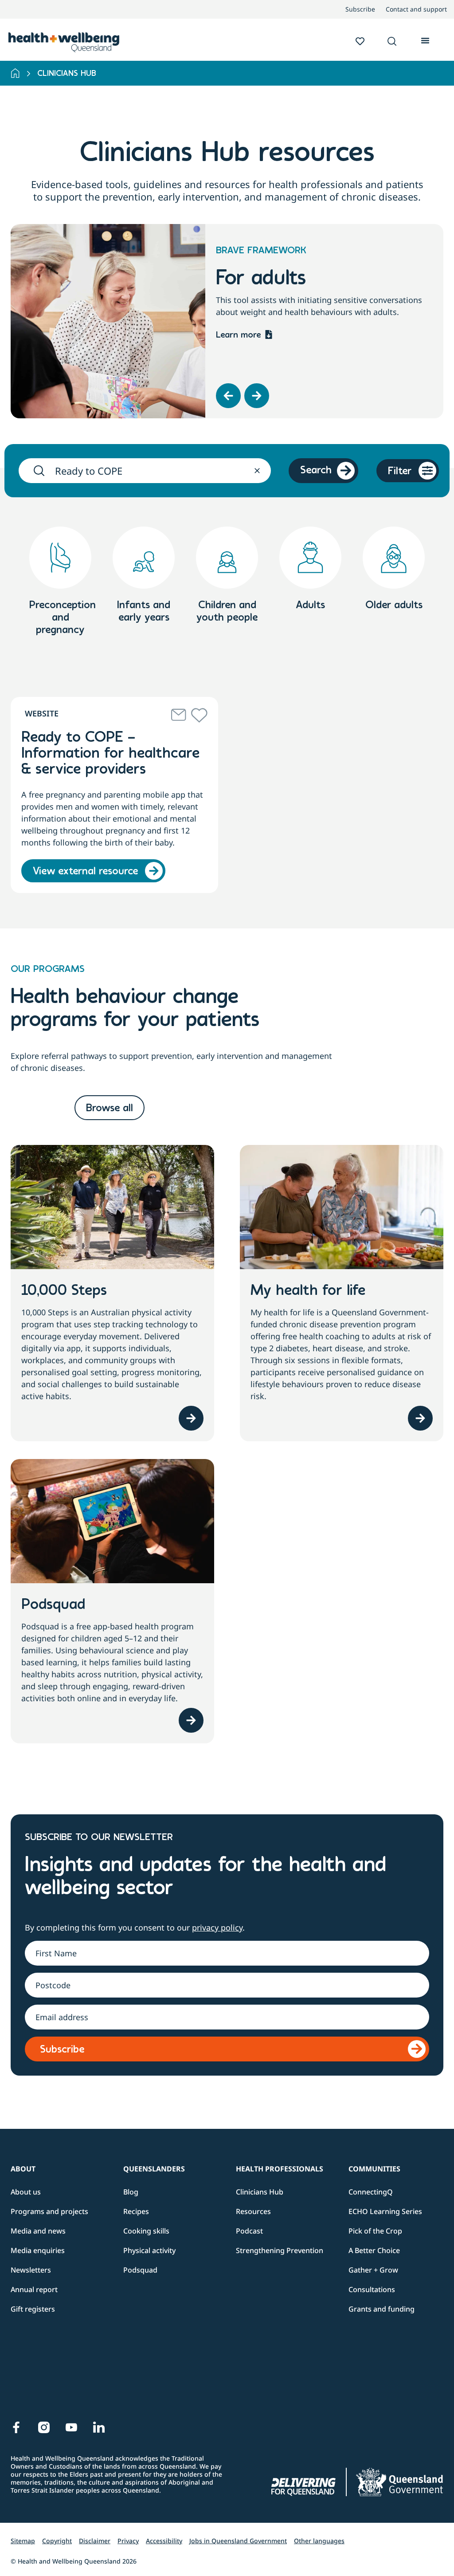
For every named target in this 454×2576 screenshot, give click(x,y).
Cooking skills (146, 2231)
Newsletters (31, 2270)
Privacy (128, 2541)
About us (26, 2192)
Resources (253, 2211)
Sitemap (23, 2541)
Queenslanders (154, 2169)
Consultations (372, 2289)
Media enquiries (38, 2250)
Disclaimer (95, 2541)
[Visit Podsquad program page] (191, 1720)
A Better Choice (374, 2250)
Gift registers (33, 2309)
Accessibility (164, 2541)
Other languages (319, 2541)
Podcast (249, 2231)
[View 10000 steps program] (191, 1418)
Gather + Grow (373, 2270)
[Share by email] (179, 715)
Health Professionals (280, 2169)
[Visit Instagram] (44, 2427)
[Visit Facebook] (16, 2427)
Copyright (57, 2541)
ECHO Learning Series (385, 2211)
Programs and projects (49, 2211)
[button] (392, 42)
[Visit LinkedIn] (99, 2427)
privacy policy (217, 1927)
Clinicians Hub (260, 2192)
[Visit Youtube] (71, 2427)
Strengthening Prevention (280, 2250)
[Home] (15, 73)
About (23, 2169)
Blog (131, 2192)
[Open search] (392, 41)
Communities (374, 2169)
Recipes (136, 2211)
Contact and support (416, 9)
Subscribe (360, 9)
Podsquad (140, 2270)
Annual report (34, 2289)
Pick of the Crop (375, 2231)
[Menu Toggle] (425, 39)
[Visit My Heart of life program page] (420, 1418)
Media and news (38, 2231)
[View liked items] (360, 41)
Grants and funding (382, 2309)
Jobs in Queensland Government (238, 2541)
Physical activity (149, 2250)
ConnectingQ (371, 2192)
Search (316, 471)
